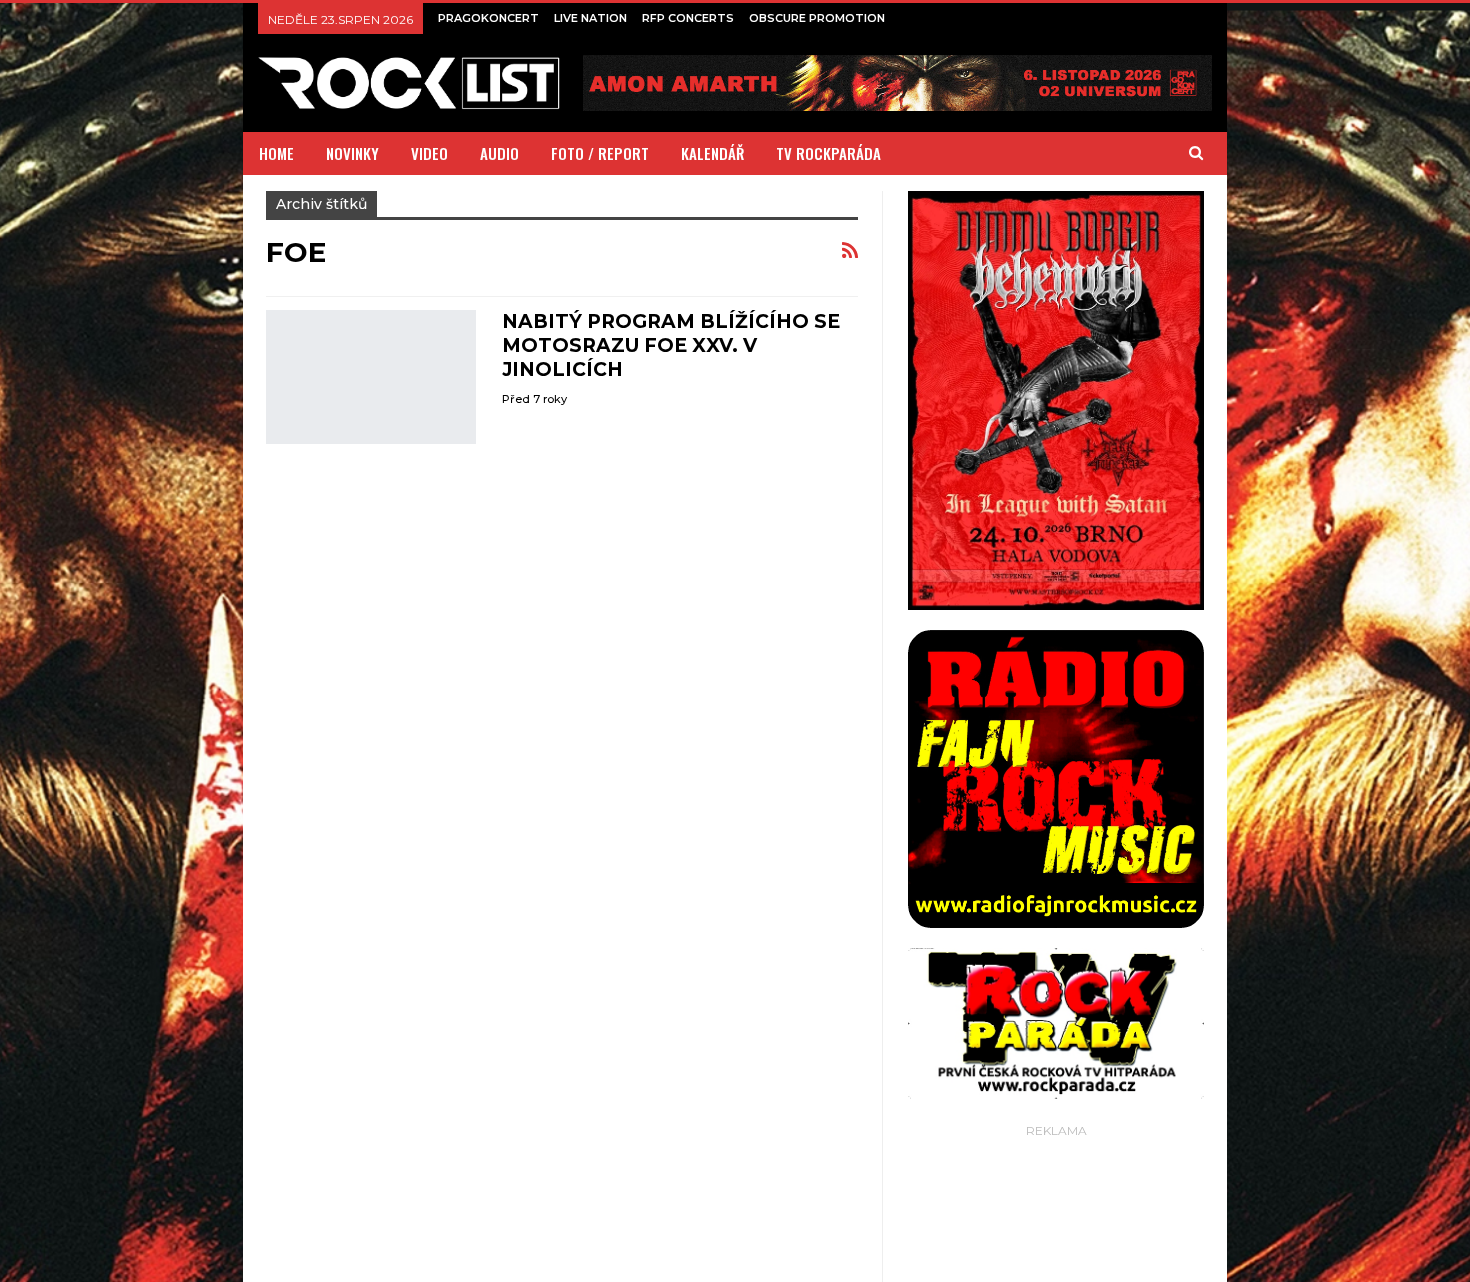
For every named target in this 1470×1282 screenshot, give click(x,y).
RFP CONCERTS (688, 18)
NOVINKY (352, 153)
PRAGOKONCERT (488, 18)
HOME (276, 153)
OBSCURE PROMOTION (817, 18)
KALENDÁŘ (712, 153)
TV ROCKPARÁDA (828, 153)
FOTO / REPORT (600, 153)
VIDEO (429, 153)
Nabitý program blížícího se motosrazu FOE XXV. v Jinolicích (671, 345)
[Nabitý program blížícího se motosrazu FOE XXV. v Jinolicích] (371, 377)
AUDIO (499, 153)
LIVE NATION (590, 18)
